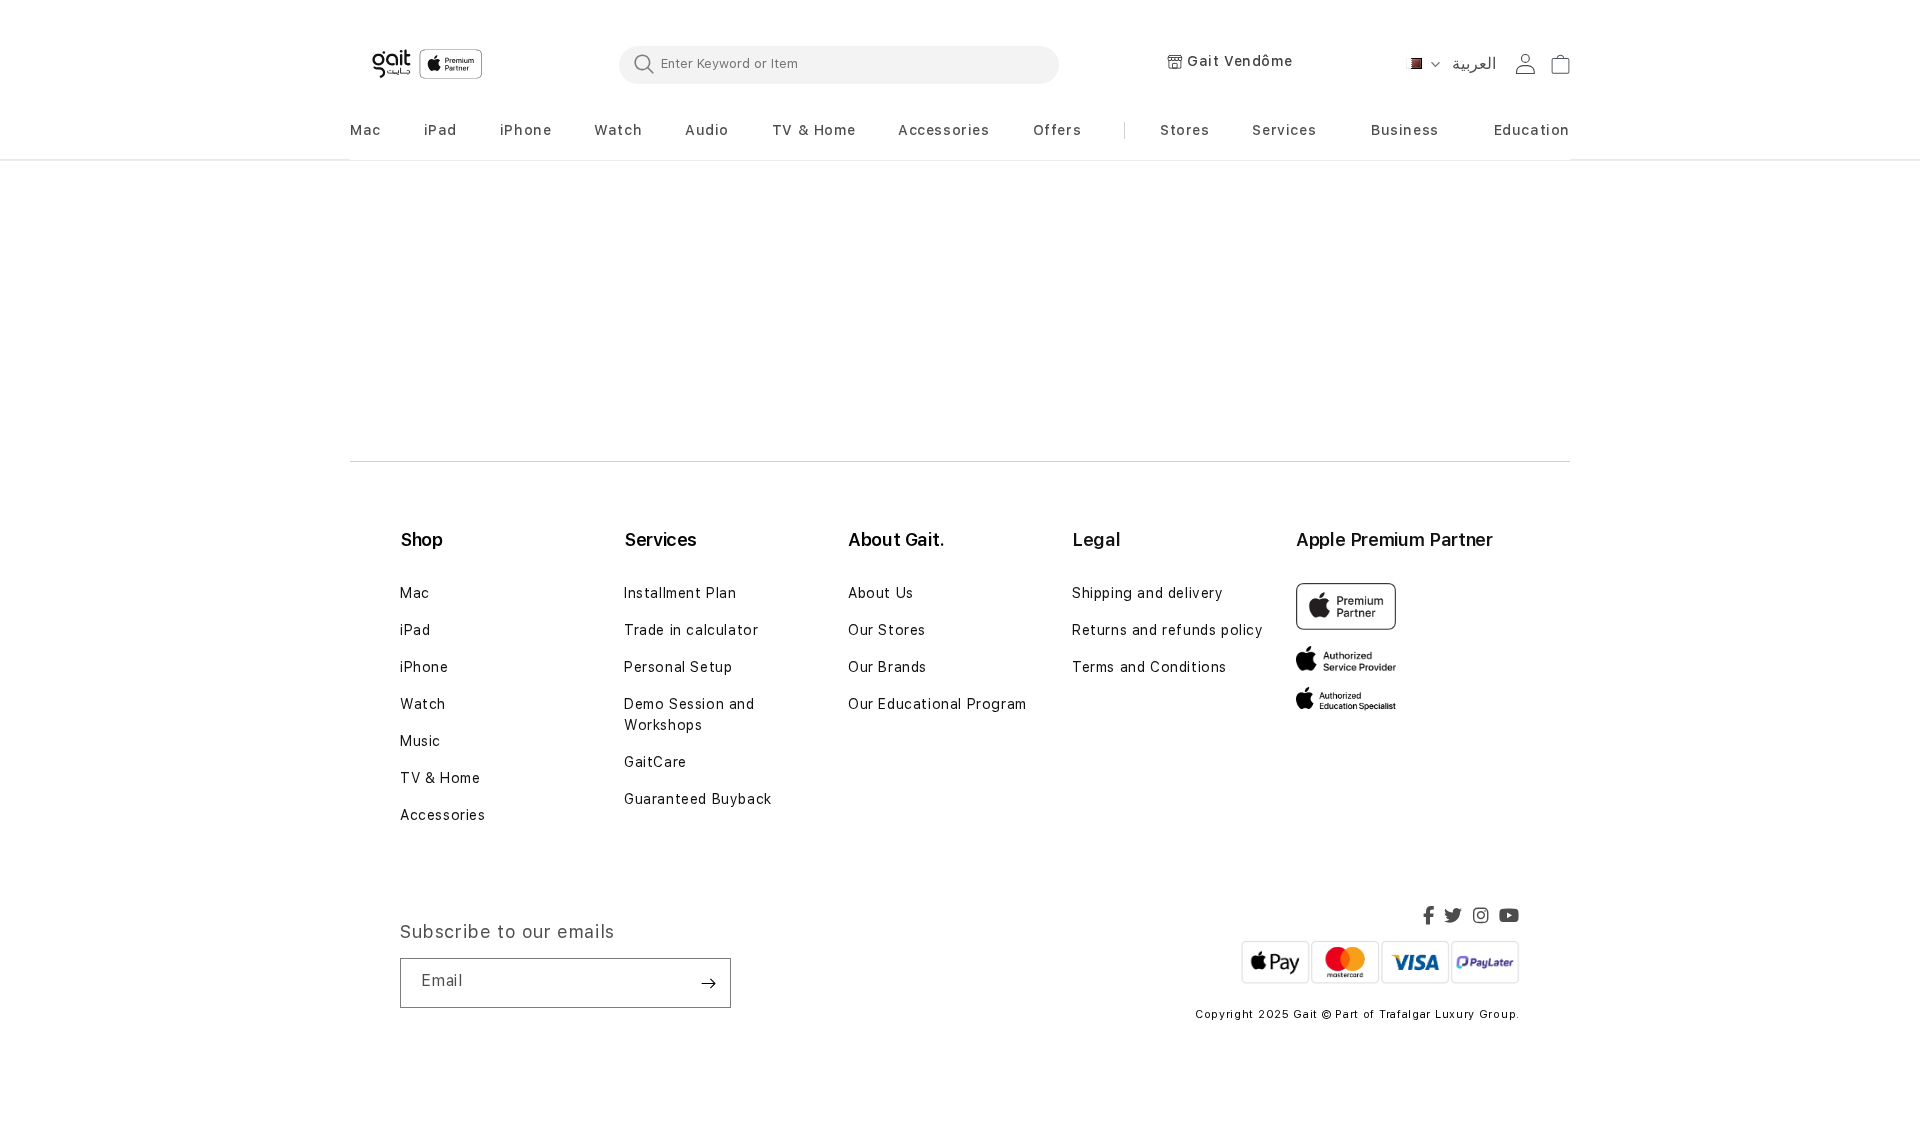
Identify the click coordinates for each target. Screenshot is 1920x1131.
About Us (881, 593)
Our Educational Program (937, 704)
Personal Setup (678, 667)
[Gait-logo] (430, 64)
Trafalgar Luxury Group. (1449, 1014)
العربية (1474, 63)
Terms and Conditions (1149, 667)
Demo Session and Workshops (689, 714)
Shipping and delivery (1148, 593)
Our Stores (887, 630)
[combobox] (839, 64)
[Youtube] (1509, 918)
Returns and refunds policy (1170, 630)
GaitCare (655, 762)
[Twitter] (1453, 918)
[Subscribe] (708, 983)
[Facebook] (1429, 918)
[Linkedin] (1481, 918)
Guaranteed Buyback (698, 799)
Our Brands (887, 667)
